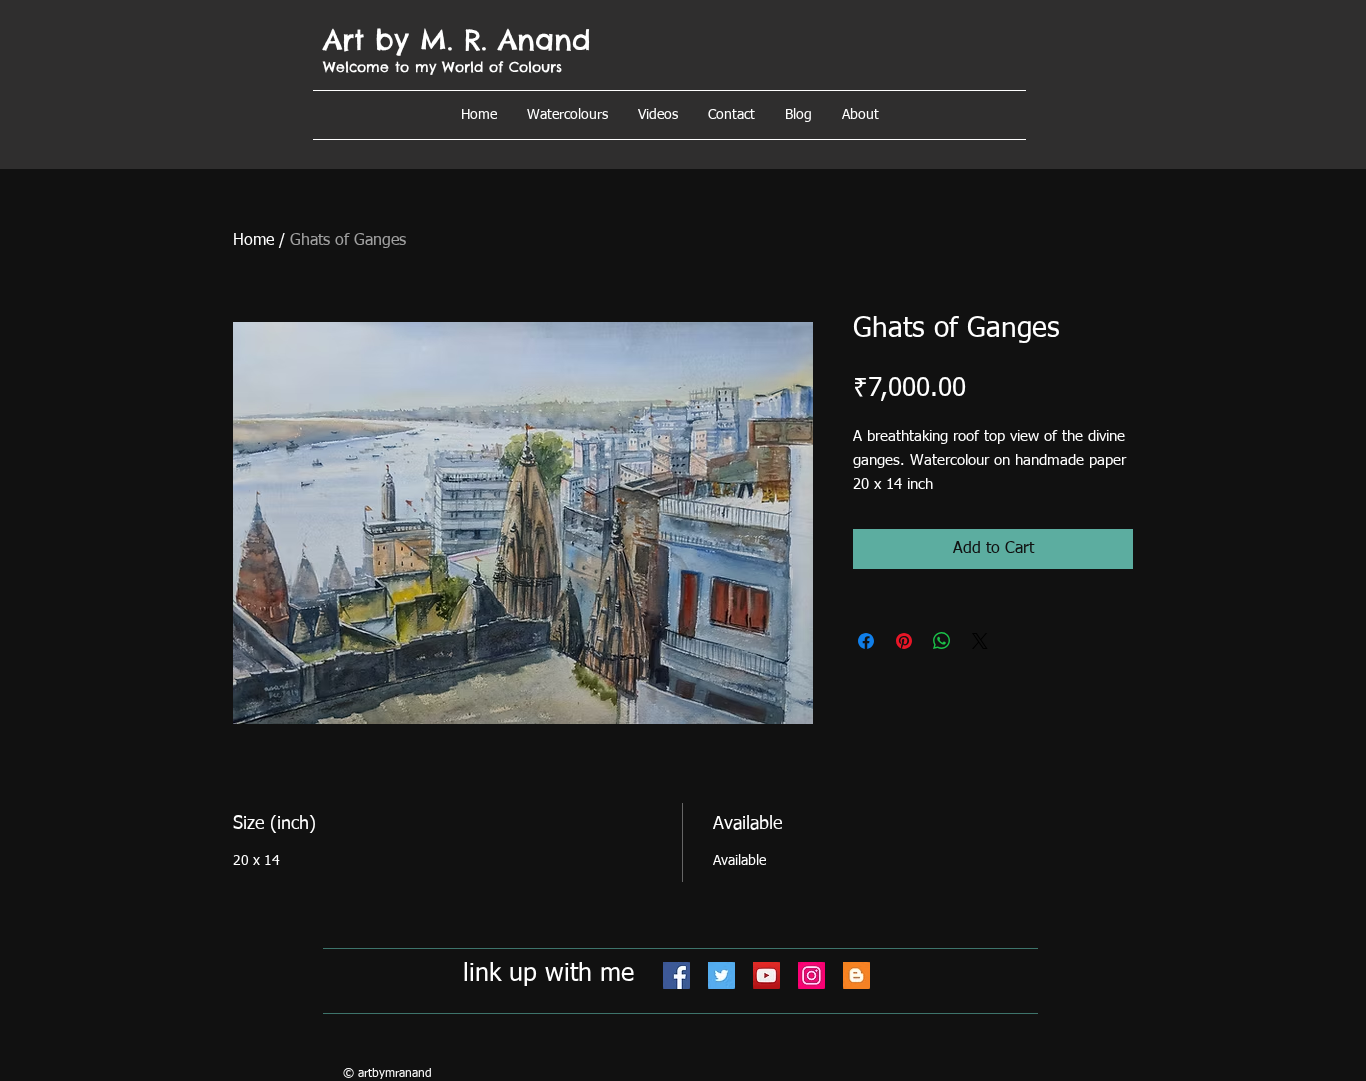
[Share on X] (980, 641)
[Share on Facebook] (866, 641)
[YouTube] (766, 975)
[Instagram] (811, 975)
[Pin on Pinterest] (904, 641)
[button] (860, 115)
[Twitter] (721, 975)
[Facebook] (676, 975)
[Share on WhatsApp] (942, 641)
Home (253, 241)
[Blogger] (856, 975)
